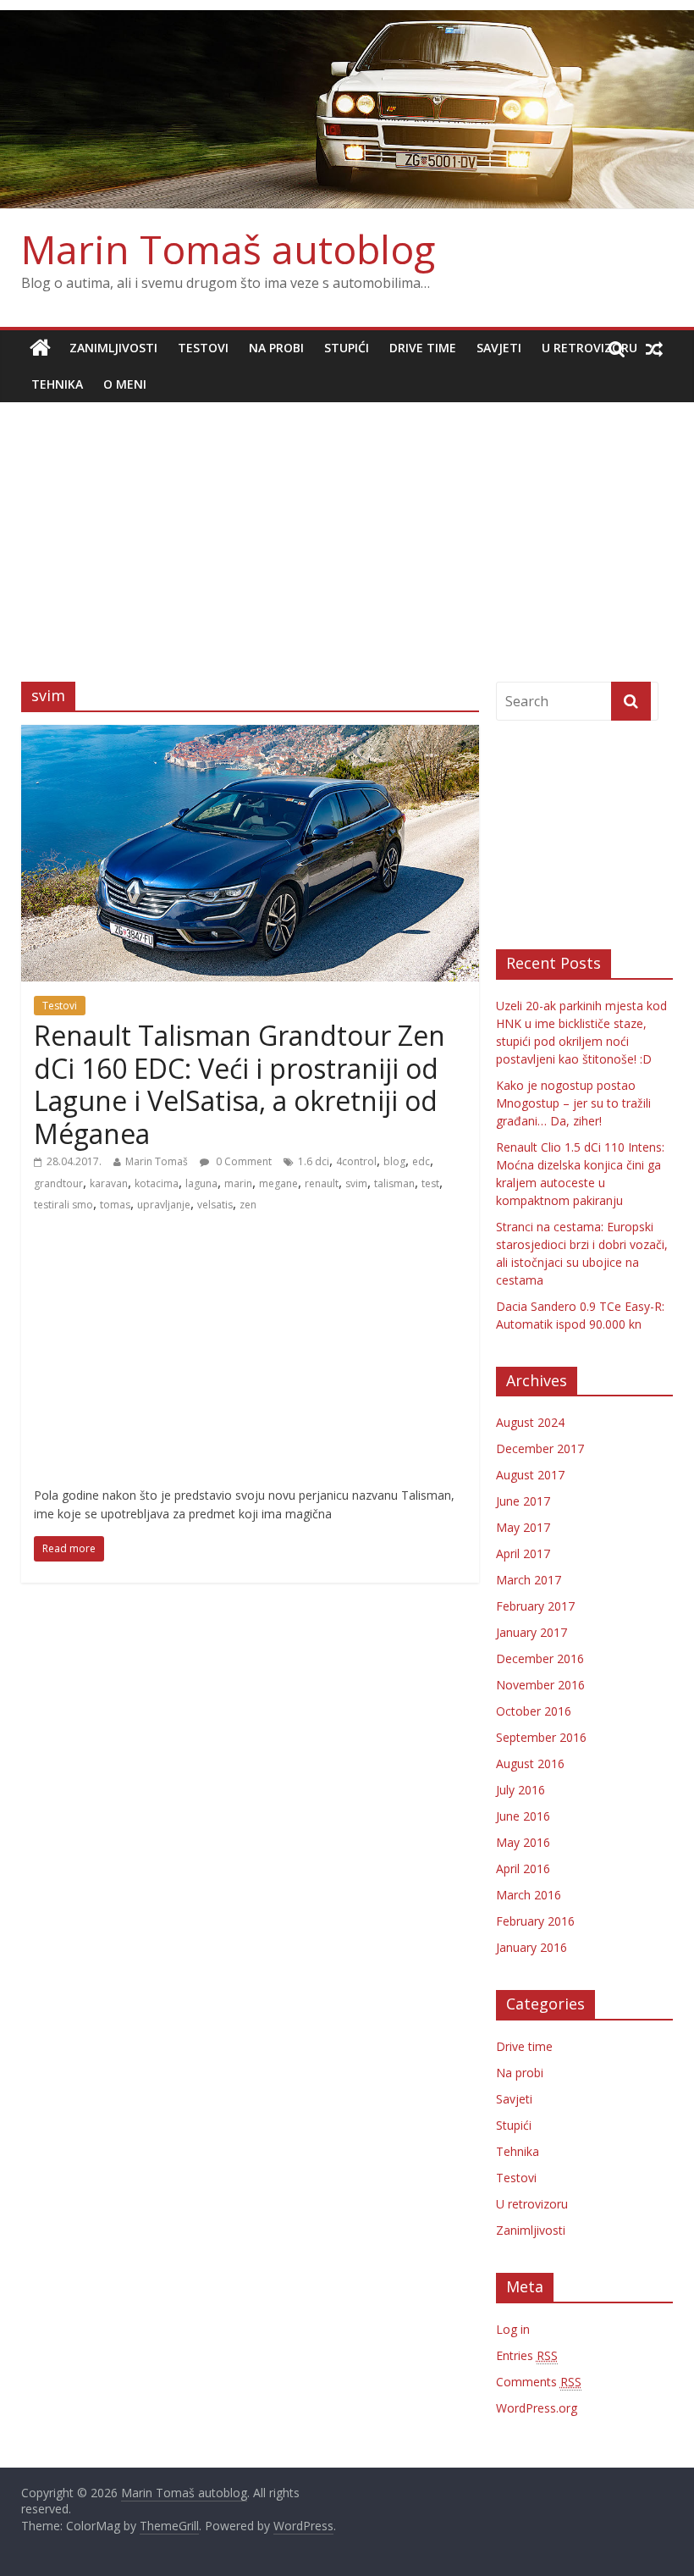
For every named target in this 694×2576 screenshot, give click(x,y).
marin (238, 1183)
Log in (513, 2329)
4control (356, 1161)
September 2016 (541, 1737)
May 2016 (523, 1842)
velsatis (215, 1205)
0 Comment (242, 1161)
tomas (115, 1205)
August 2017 (530, 1475)
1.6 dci (314, 1161)
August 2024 (530, 1422)
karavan (109, 1183)
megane (278, 1183)
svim (356, 1183)
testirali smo (63, 1205)
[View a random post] (654, 348)
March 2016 (529, 1895)
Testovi (203, 348)
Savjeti (499, 348)
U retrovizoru (589, 348)
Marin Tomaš (157, 1161)
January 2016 (532, 1947)
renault (322, 1183)
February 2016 (535, 1921)
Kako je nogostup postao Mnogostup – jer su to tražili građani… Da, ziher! (573, 1103)
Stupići (347, 348)
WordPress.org (537, 2408)
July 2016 (520, 1790)
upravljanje (164, 1205)
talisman (394, 1183)
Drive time (423, 348)
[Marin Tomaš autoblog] (347, 110)
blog (394, 1161)
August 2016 (530, 1763)
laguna (201, 1183)
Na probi (276, 348)
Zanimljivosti (113, 348)
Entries (527, 2355)
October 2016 (534, 1711)
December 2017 (540, 1448)
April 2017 (523, 1553)
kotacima (157, 1183)
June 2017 (523, 1501)
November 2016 (540, 1685)
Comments (539, 2382)
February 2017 (535, 1606)
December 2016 (540, 1658)
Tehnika (57, 384)
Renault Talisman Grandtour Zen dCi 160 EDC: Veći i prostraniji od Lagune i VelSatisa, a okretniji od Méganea (240, 1084)
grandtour (58, 1183)
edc (421, 1161)
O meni (125, 384)
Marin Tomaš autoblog (228, 249)
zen (248, 1205)
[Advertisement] (347, 529)
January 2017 (532, 1632)
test (430, 1183)
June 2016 (523, 1816)
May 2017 (523, 1527)
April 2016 (523, 1868)
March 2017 (529, 1580)
